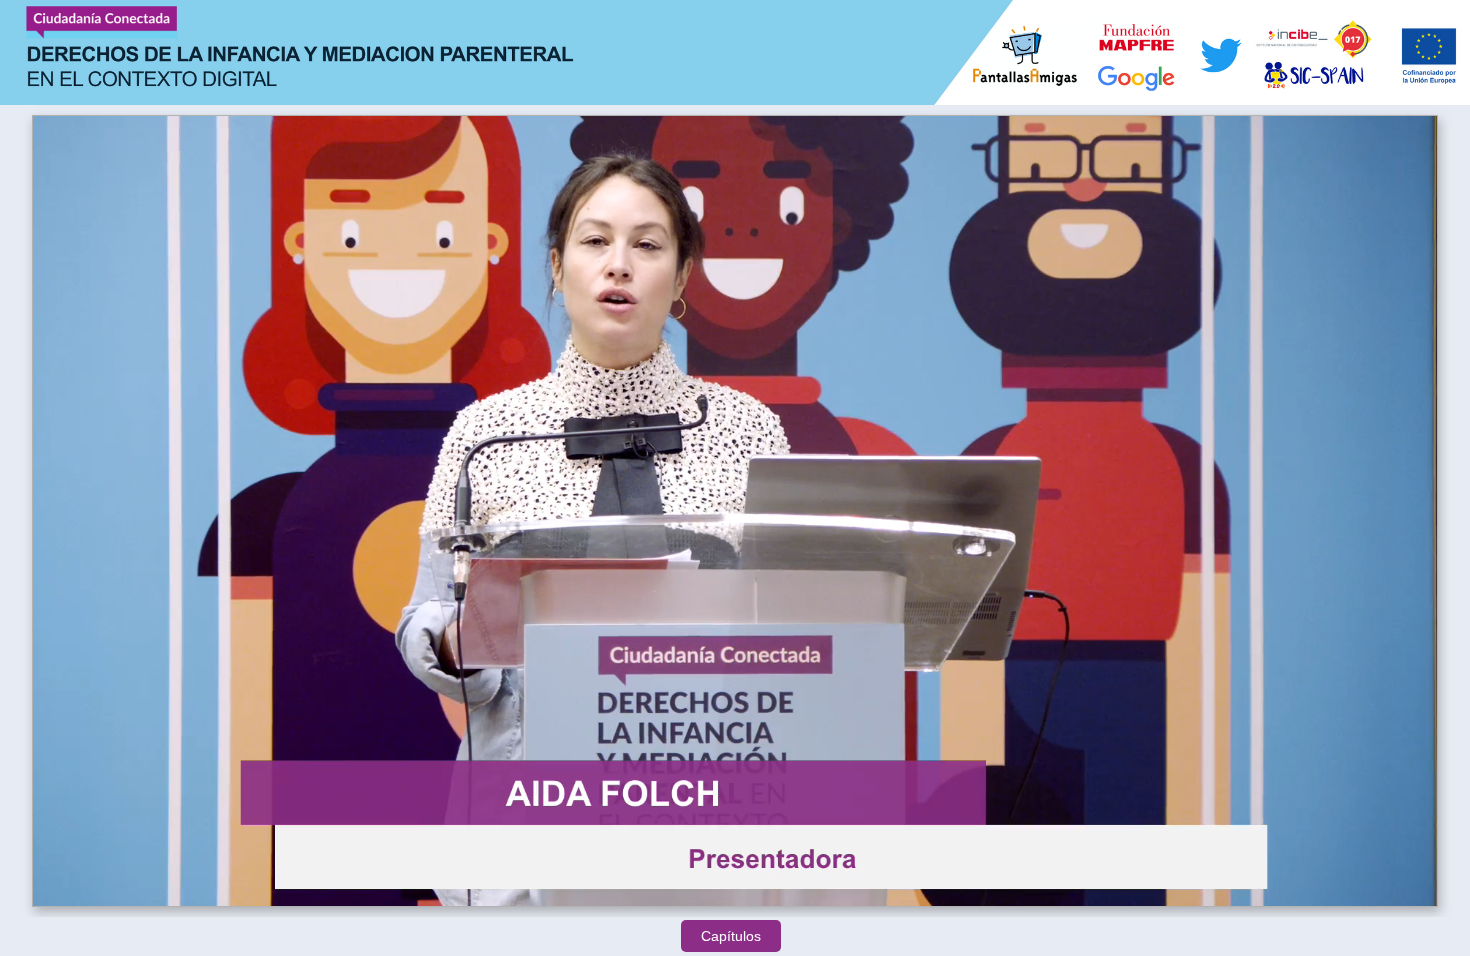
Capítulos (731, 936)
